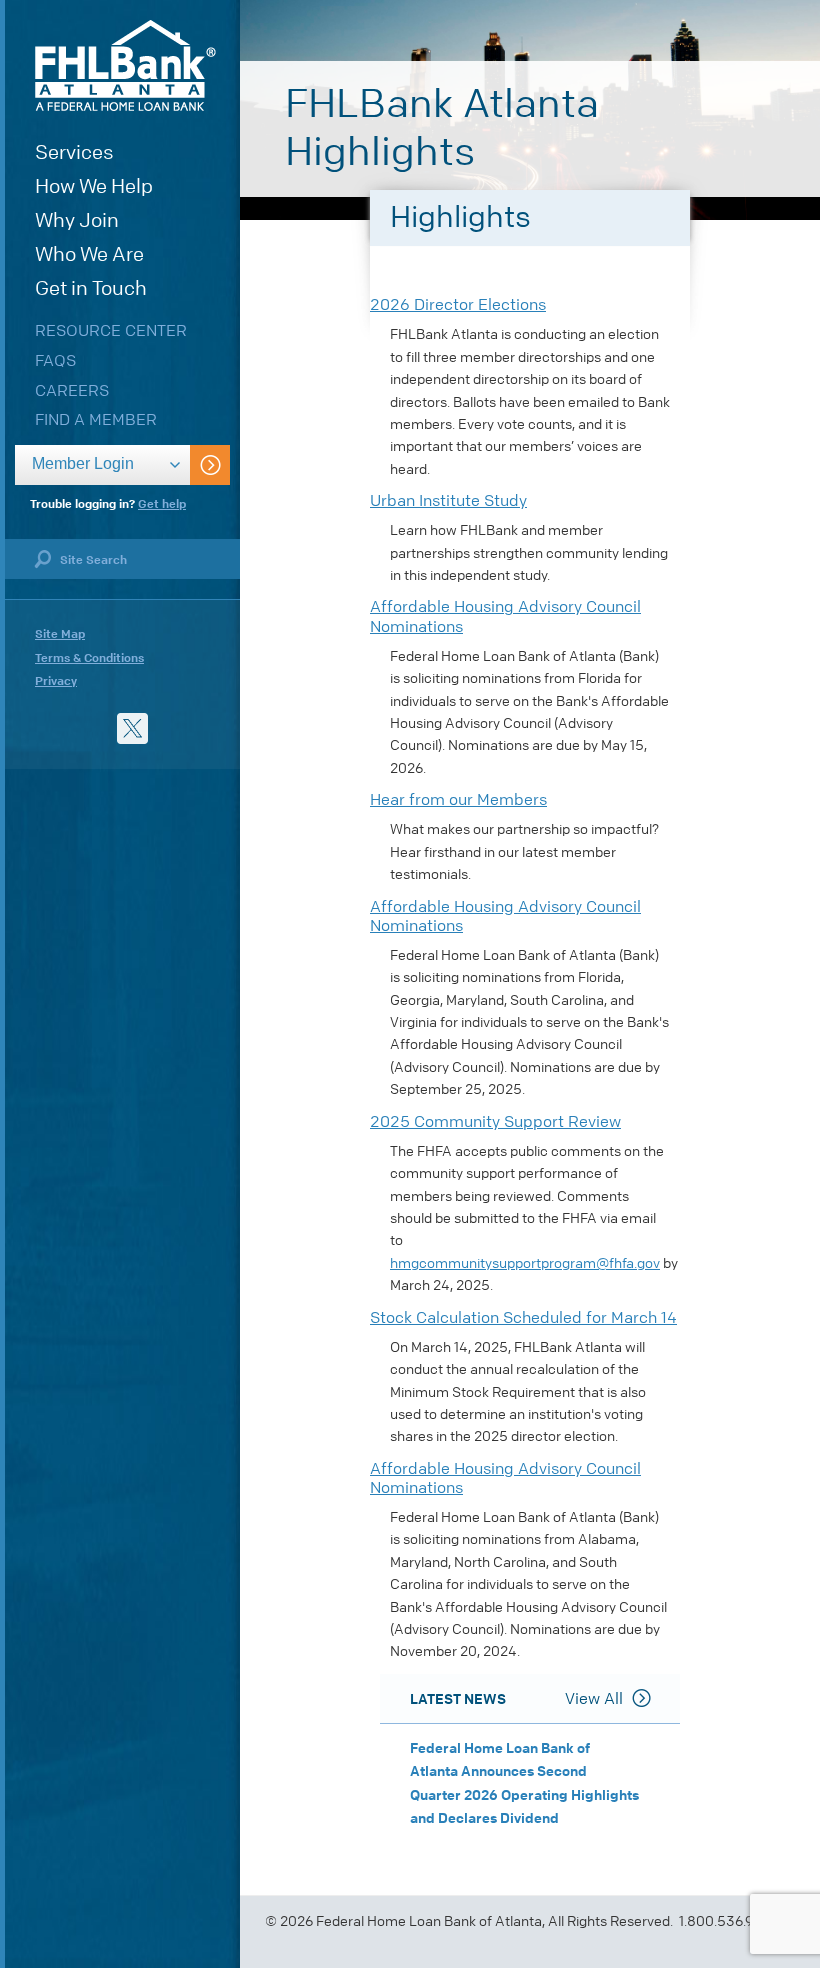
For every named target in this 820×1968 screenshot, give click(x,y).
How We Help (94, 186)
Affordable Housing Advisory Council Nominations (505, 616)
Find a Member (96, 419)
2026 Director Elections (458, 304)
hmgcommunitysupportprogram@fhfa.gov (525, 1263)
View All (594, 1698)
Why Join (77, 220)
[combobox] (102, 465)
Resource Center (111, 330)
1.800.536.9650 (729, 1921)
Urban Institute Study (448, 500)
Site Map (60, 634)
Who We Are (89, 254)
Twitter (132, 728)
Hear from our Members (458, 799)
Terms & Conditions (89, 658)
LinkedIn (91, 728)
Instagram (173, 728)
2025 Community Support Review (495, 1121)
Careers (72, 390)
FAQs (55, 360)
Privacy (56, 681)
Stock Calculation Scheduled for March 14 (523, 1317)
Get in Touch (91, 288)
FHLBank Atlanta (125, 65)
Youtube (50, 728)
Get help (162, 504)
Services (74, 152)
